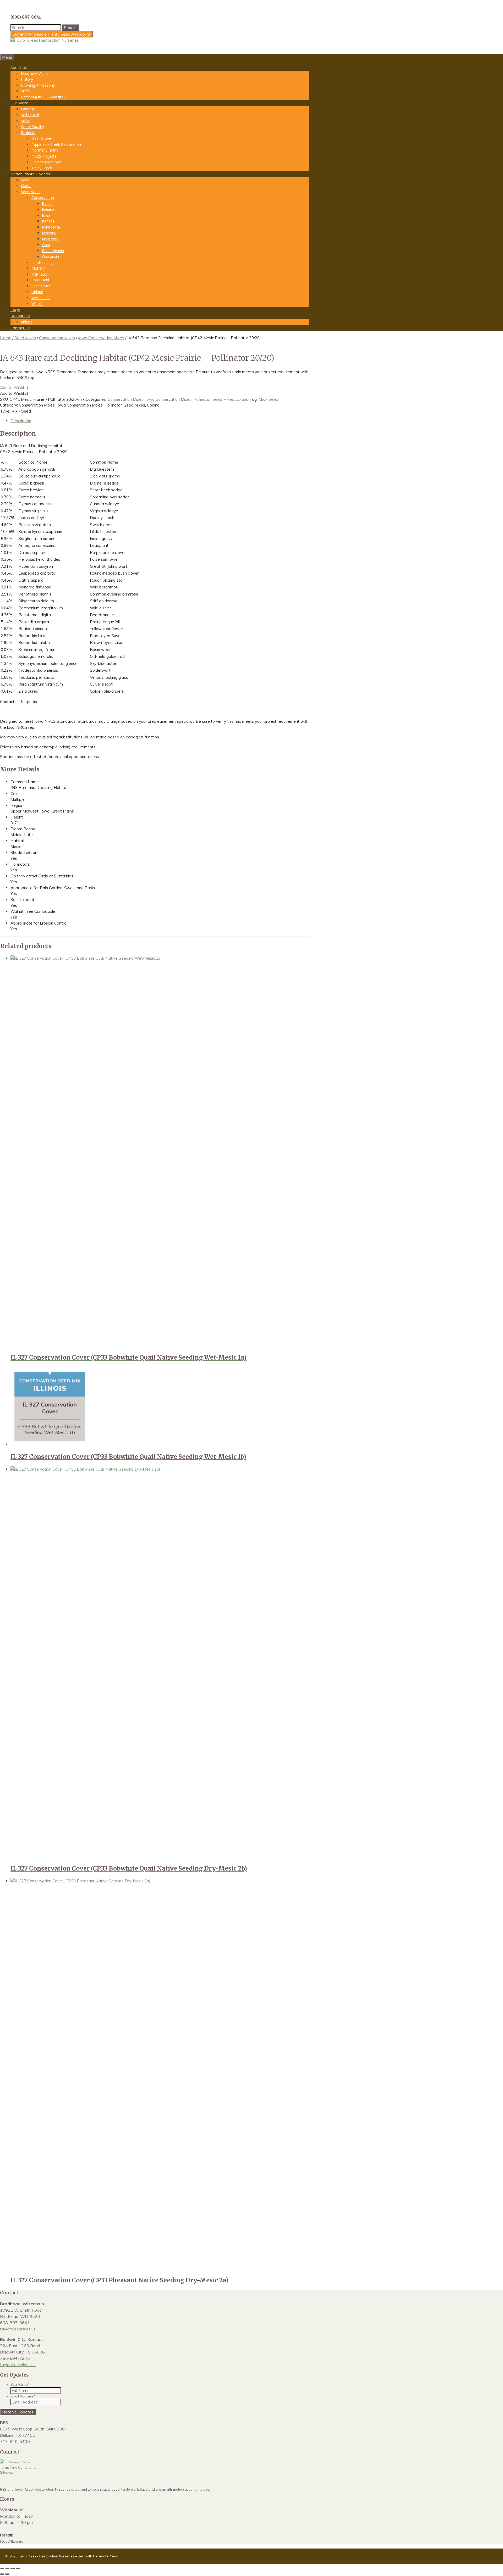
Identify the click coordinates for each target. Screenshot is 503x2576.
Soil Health (30, 115)
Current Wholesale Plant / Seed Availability (52, 34)
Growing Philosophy (38, 85)
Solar (25, 121)
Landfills (28, 109)
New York (50, 239)
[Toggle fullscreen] (7, 2568)
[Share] (13, 2568)
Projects (28, 133)
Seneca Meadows (47, 162)
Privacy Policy (19, 2462)
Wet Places (41, 298)
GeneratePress (105, 2556)
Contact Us (20, 328)
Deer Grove (41, 138)
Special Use (41, 286)
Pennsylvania (53, 251)
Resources (20, 316)
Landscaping (42, 262)
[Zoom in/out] (2, 2568)
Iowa (46, 215)
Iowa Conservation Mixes (101, 338)
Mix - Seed (268, 399)
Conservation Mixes (57, 338)
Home (6, 338)
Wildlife (37, 304)
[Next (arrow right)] (7, 2574)
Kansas (48, 221)
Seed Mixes (31, 192)
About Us (19, 67)
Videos (27, 322)
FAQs (15, 310)
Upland (37, 292)
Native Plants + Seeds (30, 174)
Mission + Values (35, 73)
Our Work (19, 103)
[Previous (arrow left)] (2, 2574)
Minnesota (51, 227)
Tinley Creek (42, 168)
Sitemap (7, 2472)
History (27, 79)
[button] (14, 388)
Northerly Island (45, 150)
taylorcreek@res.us (18, 2329)
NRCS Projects (44, 156)
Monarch (39, 268)
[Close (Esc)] (18, 2568)
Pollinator (40, 274)
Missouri (49, 233)
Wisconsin (50, 256)
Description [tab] (21, 421)
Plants (26, 186)
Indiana (48, 209)
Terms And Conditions (18, 2467)
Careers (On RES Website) (43, 97)
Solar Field (40, 280)
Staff (25, 91)
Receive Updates (18, 2412)
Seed (25, 180)
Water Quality (32, 127)
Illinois (47, 204)
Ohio (46, 245)
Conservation (43, 197)
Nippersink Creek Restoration (56, 144)
